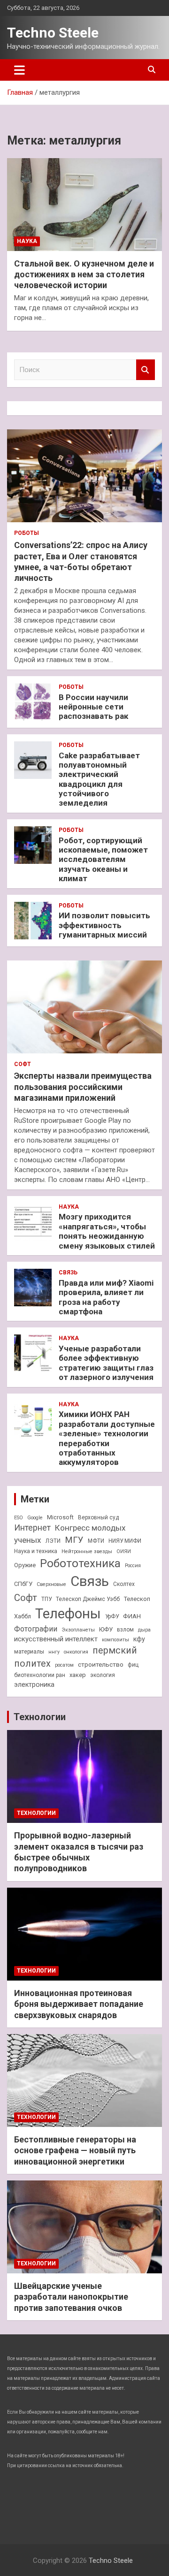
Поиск (146, 370)
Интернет (32, 1528)
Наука (27, 241)
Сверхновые (51, 1584)
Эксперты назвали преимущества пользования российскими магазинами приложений (83, 1087)
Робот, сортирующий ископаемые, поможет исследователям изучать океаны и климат (103, 860)
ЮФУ (106, 1629)
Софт (23, 1064)
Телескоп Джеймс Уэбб (88, 1599)
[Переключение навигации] (19, 70)
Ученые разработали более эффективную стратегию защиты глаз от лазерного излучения (106, 1363)
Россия (133, 1566)
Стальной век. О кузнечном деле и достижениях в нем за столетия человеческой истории (84, 274)
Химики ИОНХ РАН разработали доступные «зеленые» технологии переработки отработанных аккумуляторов (107, 1438)
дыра (144, 1630)
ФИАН (132, 1616)
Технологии (40, 1717)
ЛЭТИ (53, 1541)
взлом (125, 1630)
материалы (29, 1652)
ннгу (54, 1652)
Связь (68, 1273)
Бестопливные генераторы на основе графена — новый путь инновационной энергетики (75, 2150)
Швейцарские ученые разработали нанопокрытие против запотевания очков (71, 2297)
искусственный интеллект (56, 1639)
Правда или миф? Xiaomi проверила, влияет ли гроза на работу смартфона (106, 1297)
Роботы (27, 533)
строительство (101, 1664)
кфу (139, 1639)
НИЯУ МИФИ (125, 1541)
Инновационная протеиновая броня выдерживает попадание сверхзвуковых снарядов (79, 2004)
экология (103, 1675)
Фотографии (36, 1629)
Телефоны (68, 1614)
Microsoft (60, 1517)
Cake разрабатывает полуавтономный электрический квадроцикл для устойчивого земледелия (99, 779)
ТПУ (46, 1599)
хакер (78, 1675)
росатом (64, 1665)
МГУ (74, 1540)
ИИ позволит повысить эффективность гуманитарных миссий (104, 925)
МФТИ (96, 1541)
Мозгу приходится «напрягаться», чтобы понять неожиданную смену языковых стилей (107, 1231)
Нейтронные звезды (87, 1551)
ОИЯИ (124, 1551)
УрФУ (112, 1616)
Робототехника (80, 1563)
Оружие (25, 1565)
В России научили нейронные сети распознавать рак (93, 707)
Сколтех (124, 1584)
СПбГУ (23, 1584)
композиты (115, 1640)
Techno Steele (53, 33)
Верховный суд (98, 1517)
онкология (76, 1652)
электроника (34, 1684)
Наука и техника (36, 1551)
